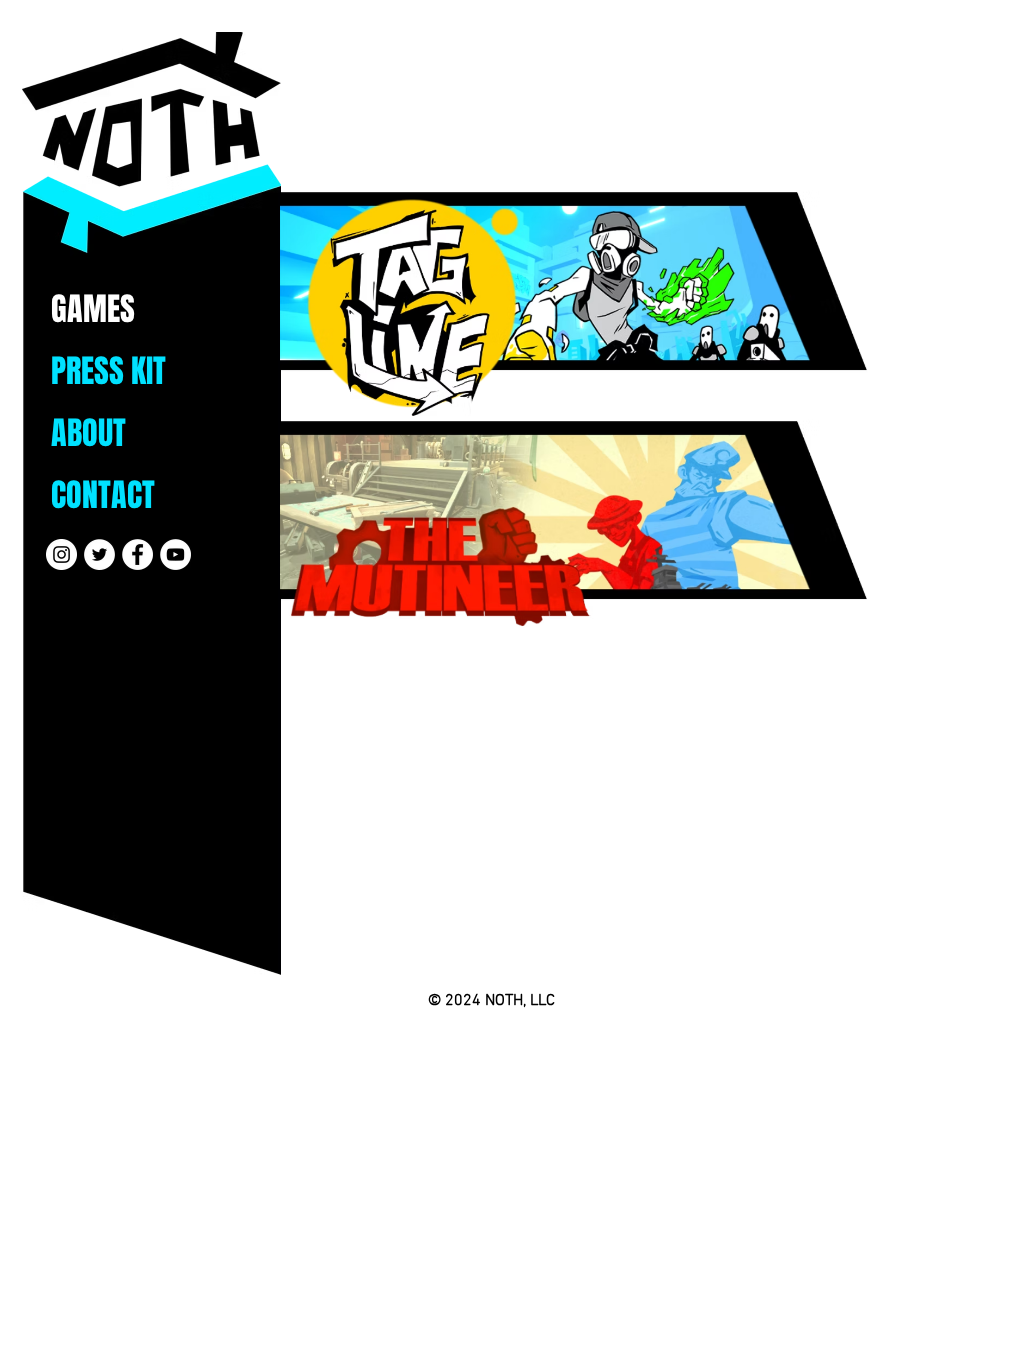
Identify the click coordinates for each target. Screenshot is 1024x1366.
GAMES (93, 309)
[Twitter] (99, 554)
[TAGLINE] (574, 296)
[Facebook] (137, 554)
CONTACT (103, 495)
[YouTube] (175, 554)
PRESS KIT (108, 371)
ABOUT (88, 433)
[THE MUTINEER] (574, 525)
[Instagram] (61, 554)
